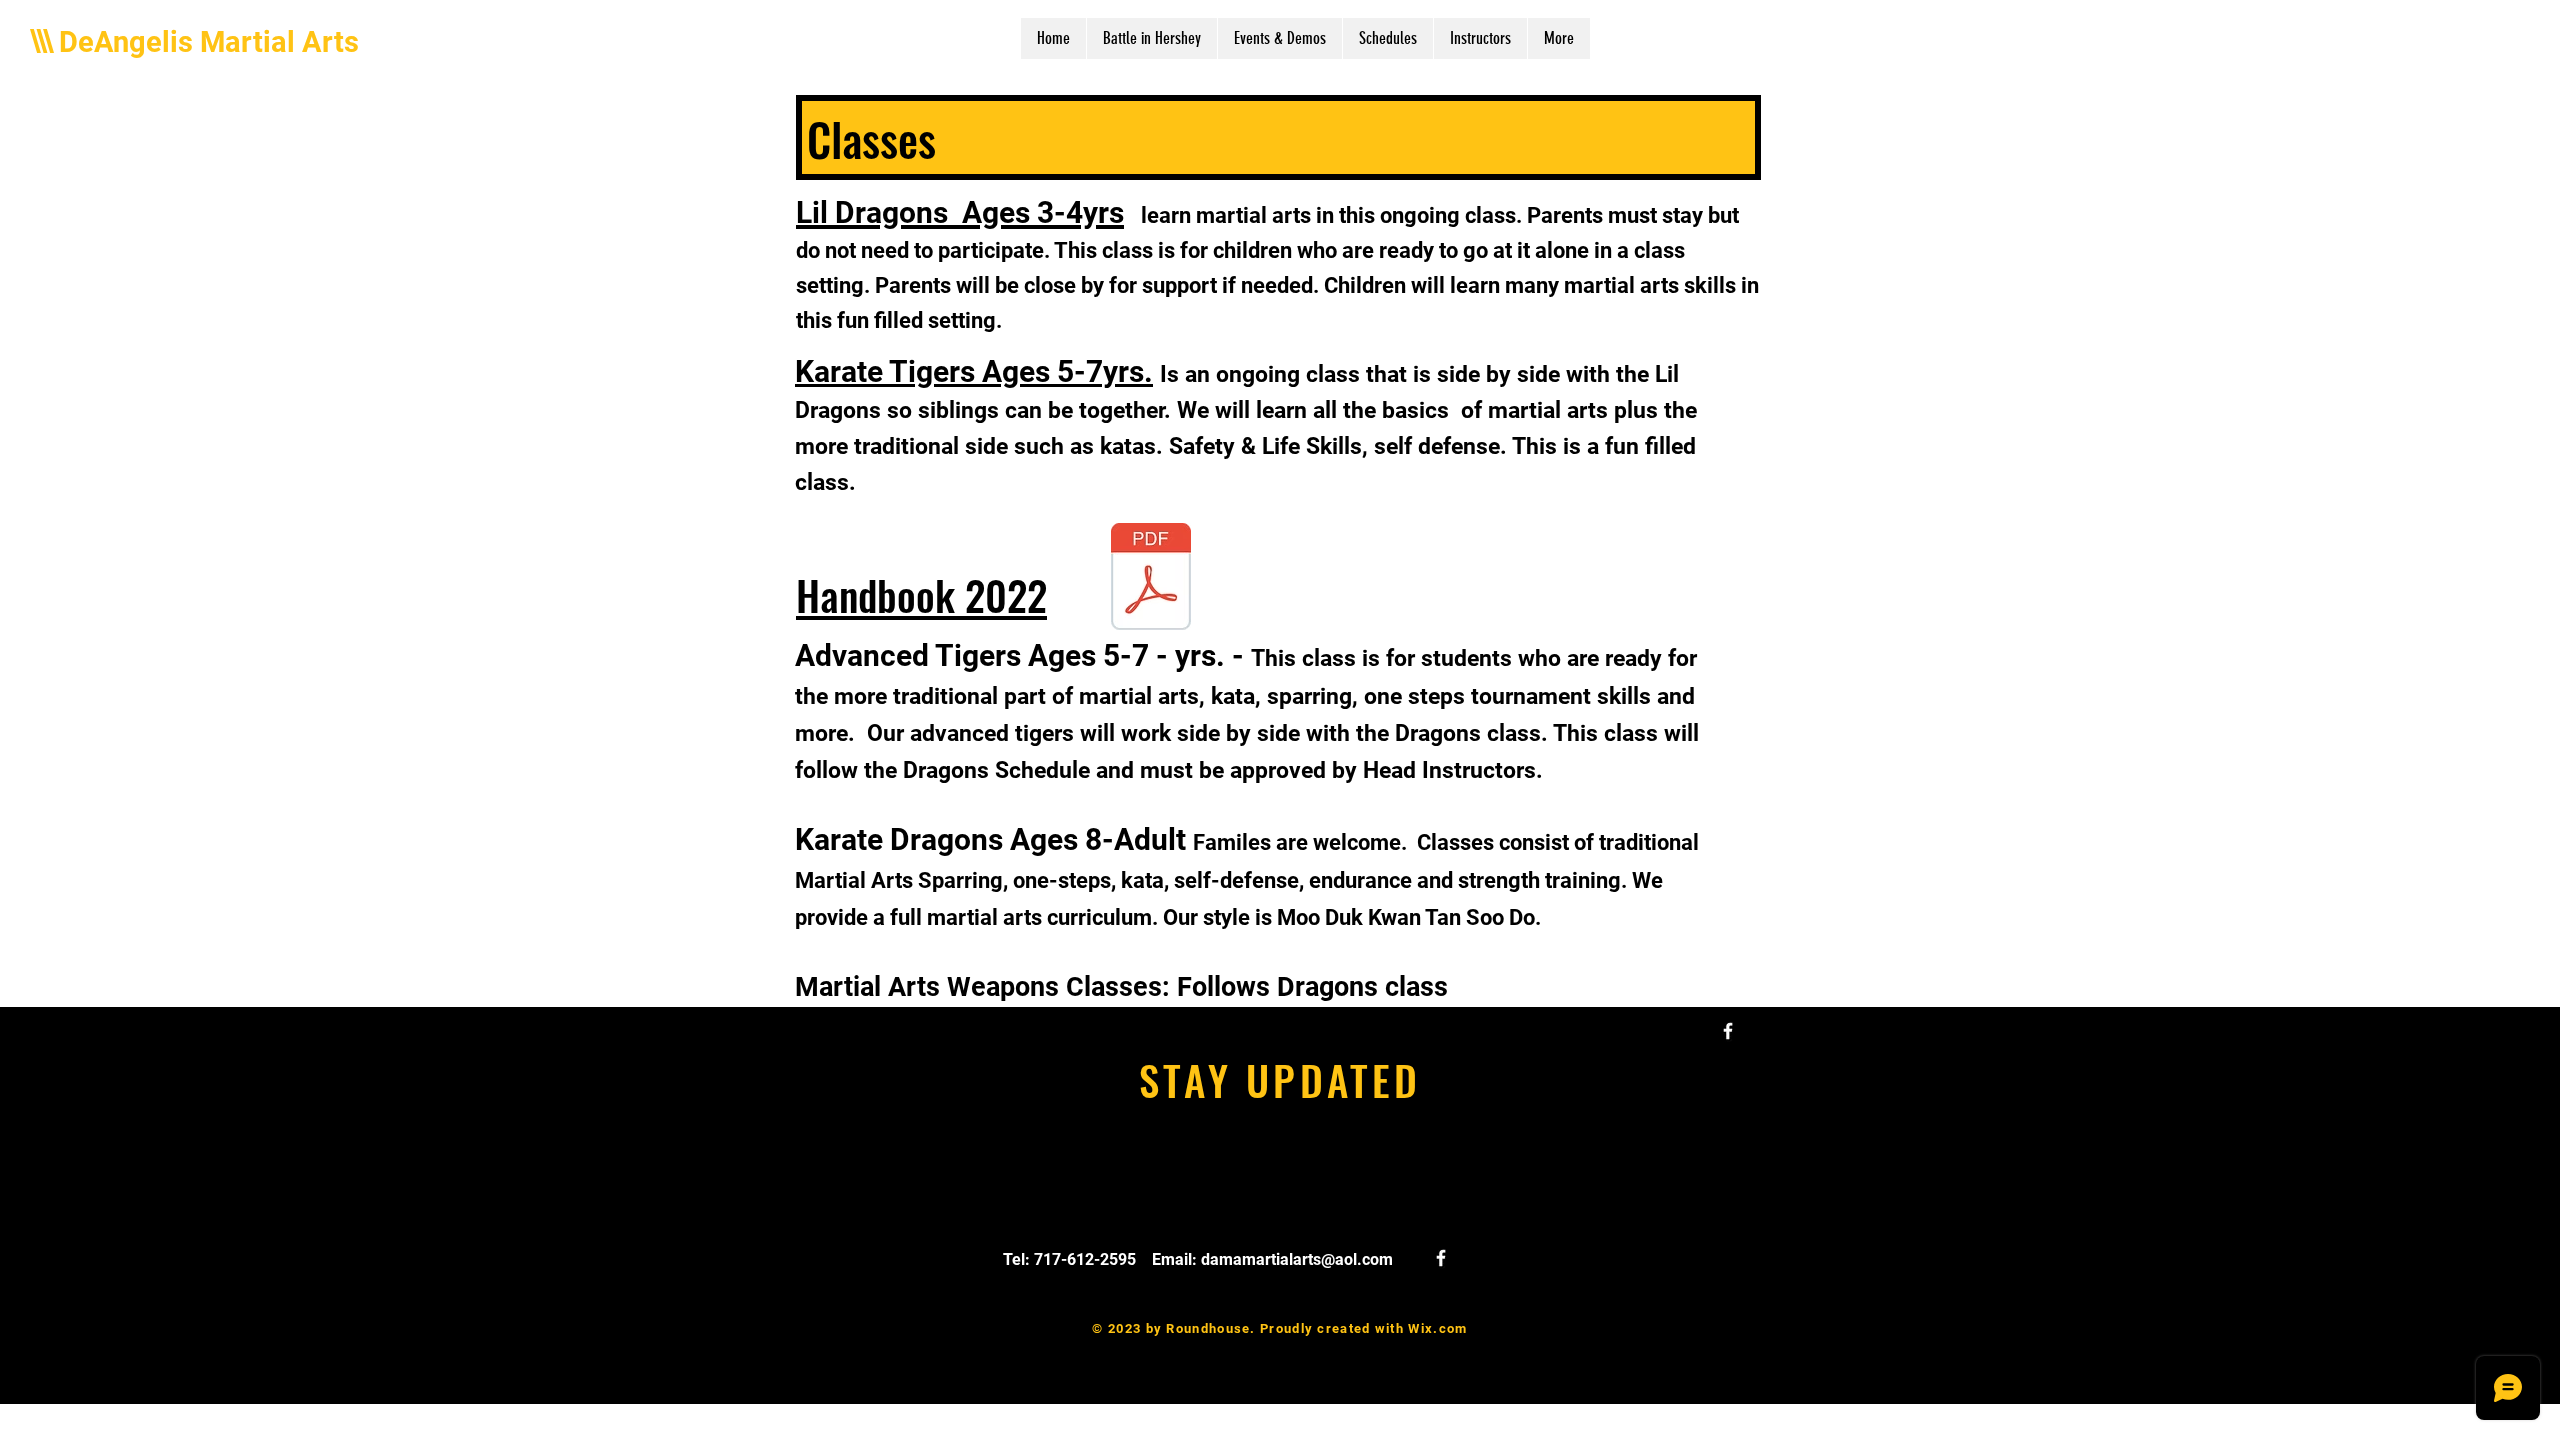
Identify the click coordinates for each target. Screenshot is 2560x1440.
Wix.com (1437, 1328)
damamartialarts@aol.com (1297, 1259)
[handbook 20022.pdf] (1151, 579)
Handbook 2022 (921, 594)
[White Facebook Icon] (1728, 1031)
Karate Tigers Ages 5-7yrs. (974, 371)
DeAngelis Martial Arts (209, 42)
